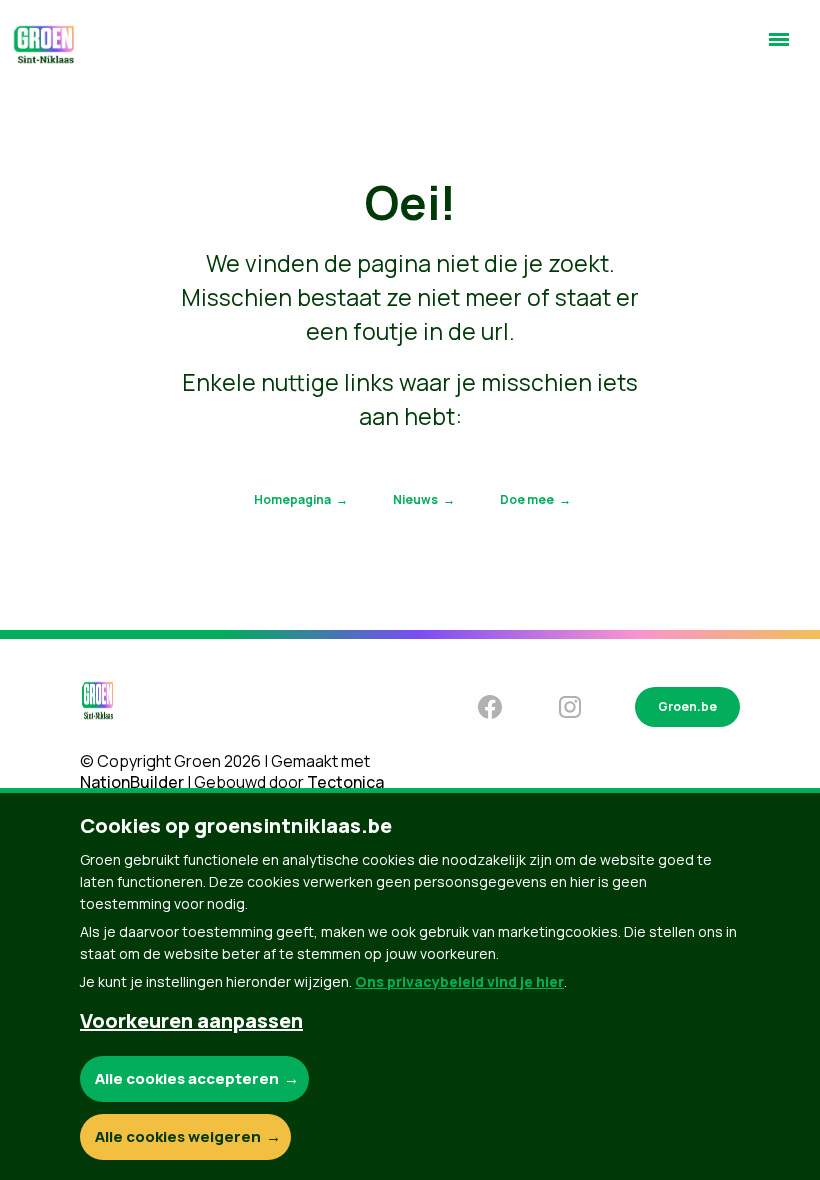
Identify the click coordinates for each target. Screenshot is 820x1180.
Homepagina (292, 499)
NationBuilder (132, 782)
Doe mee (527, 499)
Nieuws (415, 499)
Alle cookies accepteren (187, 1078)
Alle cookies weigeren (178, 1136)
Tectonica (345, 782)
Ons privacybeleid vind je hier (459, 981)
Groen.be (687, 706)
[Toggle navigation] (779, 48)
